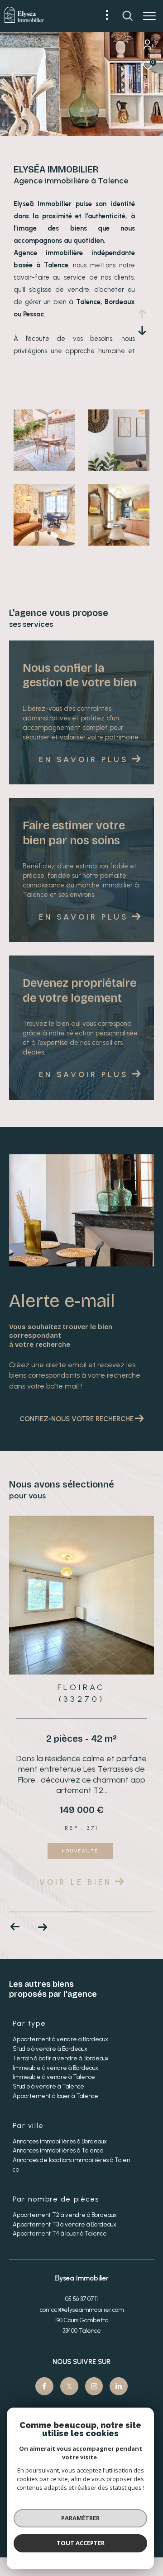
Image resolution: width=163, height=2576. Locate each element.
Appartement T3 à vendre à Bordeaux (65, 2224)
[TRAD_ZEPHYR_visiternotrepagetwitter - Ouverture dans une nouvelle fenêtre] (69, 2386)
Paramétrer (80, 2518)
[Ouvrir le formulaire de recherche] (128, 16)
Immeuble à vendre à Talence (54, 2077)
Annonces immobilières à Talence (58, 2150)
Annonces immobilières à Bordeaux (60, 2141)
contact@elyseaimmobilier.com (82, 2310)
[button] (42, 1927)
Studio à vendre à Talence (48, 2086)
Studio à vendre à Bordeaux (50, 2049)
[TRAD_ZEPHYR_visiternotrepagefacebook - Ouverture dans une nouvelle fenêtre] (44, 2386)
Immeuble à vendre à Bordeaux (55, 2068)
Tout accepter (81, 2543)
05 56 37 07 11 (81, 2299)
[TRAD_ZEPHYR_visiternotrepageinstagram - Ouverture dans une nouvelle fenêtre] (94, 2386)
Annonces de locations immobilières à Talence (71, 2165)
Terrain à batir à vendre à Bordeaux (61, 2058)
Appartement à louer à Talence (55, 2096)
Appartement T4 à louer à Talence (60, 2234)
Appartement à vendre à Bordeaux (60, 2039)
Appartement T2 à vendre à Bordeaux (65, 2215)
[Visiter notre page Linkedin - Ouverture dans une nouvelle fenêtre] (119, 2386)
